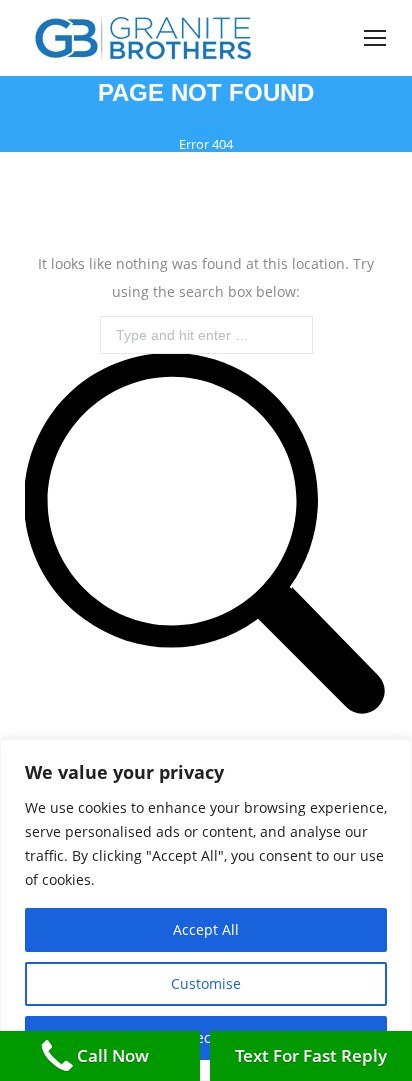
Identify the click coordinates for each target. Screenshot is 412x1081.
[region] (206, 910)
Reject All (206, 1037)
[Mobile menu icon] (375, 38)
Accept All (206, 929)
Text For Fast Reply (311, 1055)
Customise (206, 983)
